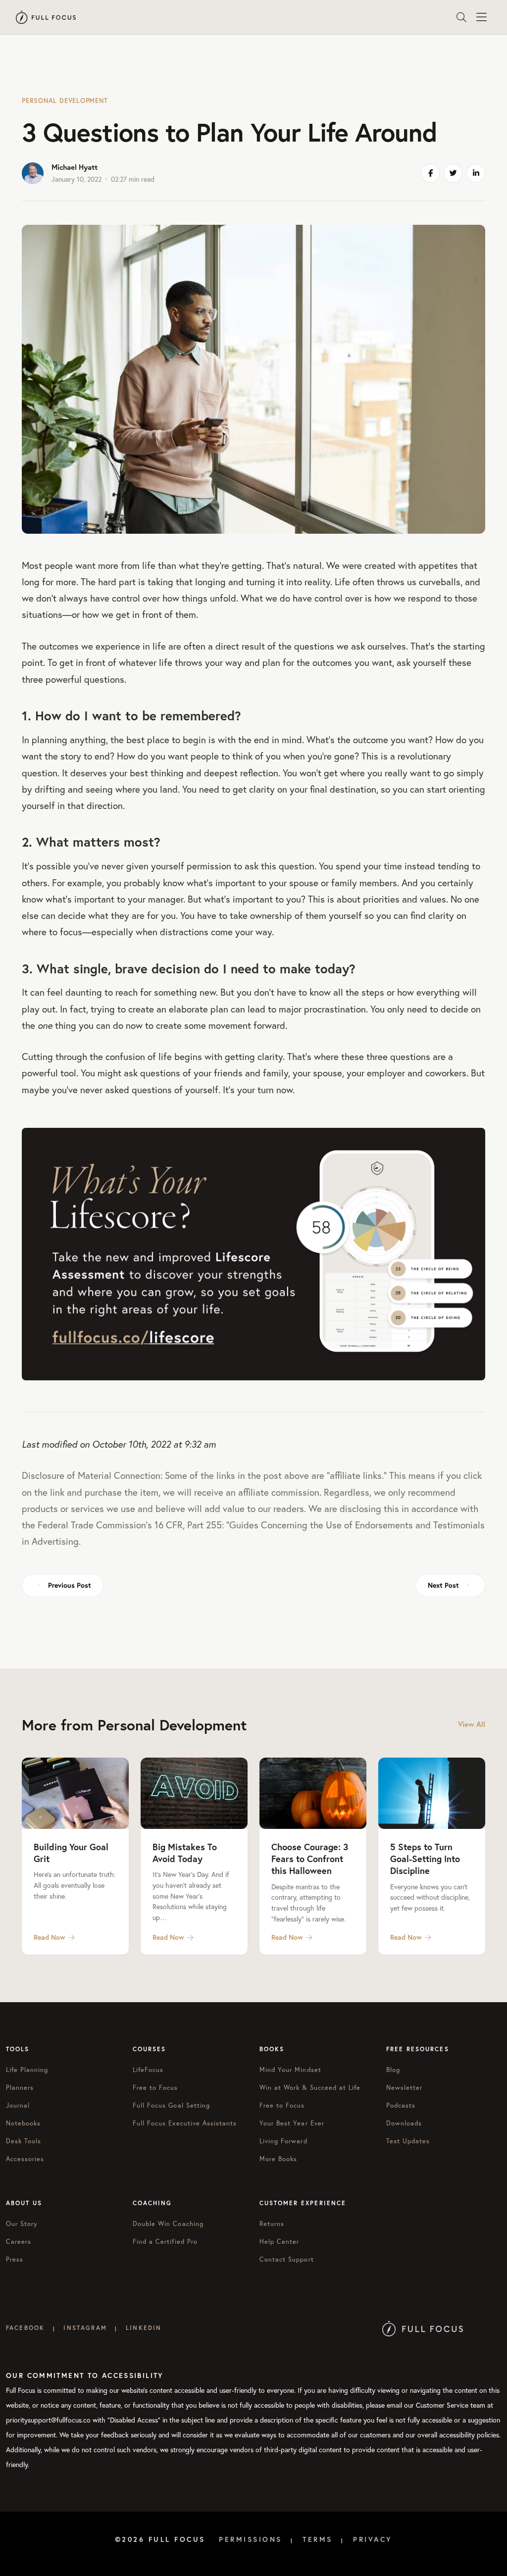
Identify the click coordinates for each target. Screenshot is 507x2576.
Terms (318, 2539)
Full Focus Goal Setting (171, 2105)
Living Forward (283, 2141)
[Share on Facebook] (430, 173)
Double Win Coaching (168, 2223)
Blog (393, 2070)
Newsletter (404, 2087)
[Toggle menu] (481, 17)
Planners (20, 2087)
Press (15, 2259)
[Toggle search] (461, 17)
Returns (272, 2223)
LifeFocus (148, 2070)
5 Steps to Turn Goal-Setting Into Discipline (425, 1859)
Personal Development (65, 101)
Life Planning (27, 2070)
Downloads (404, 2123)
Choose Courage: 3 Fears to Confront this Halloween (310, 1859)
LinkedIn (144, 2328)
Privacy (373, 2539)
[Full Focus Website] (423, 2328)
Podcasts (401, 2105)
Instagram (85, 2328)
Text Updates (408, 2141)
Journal (18, 2105)
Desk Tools (24, 2141)
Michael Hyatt (75, 167)
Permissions (251, 2539)
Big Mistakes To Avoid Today (185, 1853)
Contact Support (287, 2259)
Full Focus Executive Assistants (185, 2123)
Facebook (25, 2328)
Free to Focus (155, 2087)
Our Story (22, 2223)
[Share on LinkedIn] (476, 173)
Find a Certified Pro (165, 2241)
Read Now (50, 1937)
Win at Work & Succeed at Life (310, 2087)
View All (472, 1724)
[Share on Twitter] (453, 173)
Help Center (279, 2241)
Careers (19, 2241)
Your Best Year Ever (292, 2123)
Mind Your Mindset (290, 2070)
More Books (278, 2159)
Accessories (25, 2159)
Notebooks (23, 2123)
